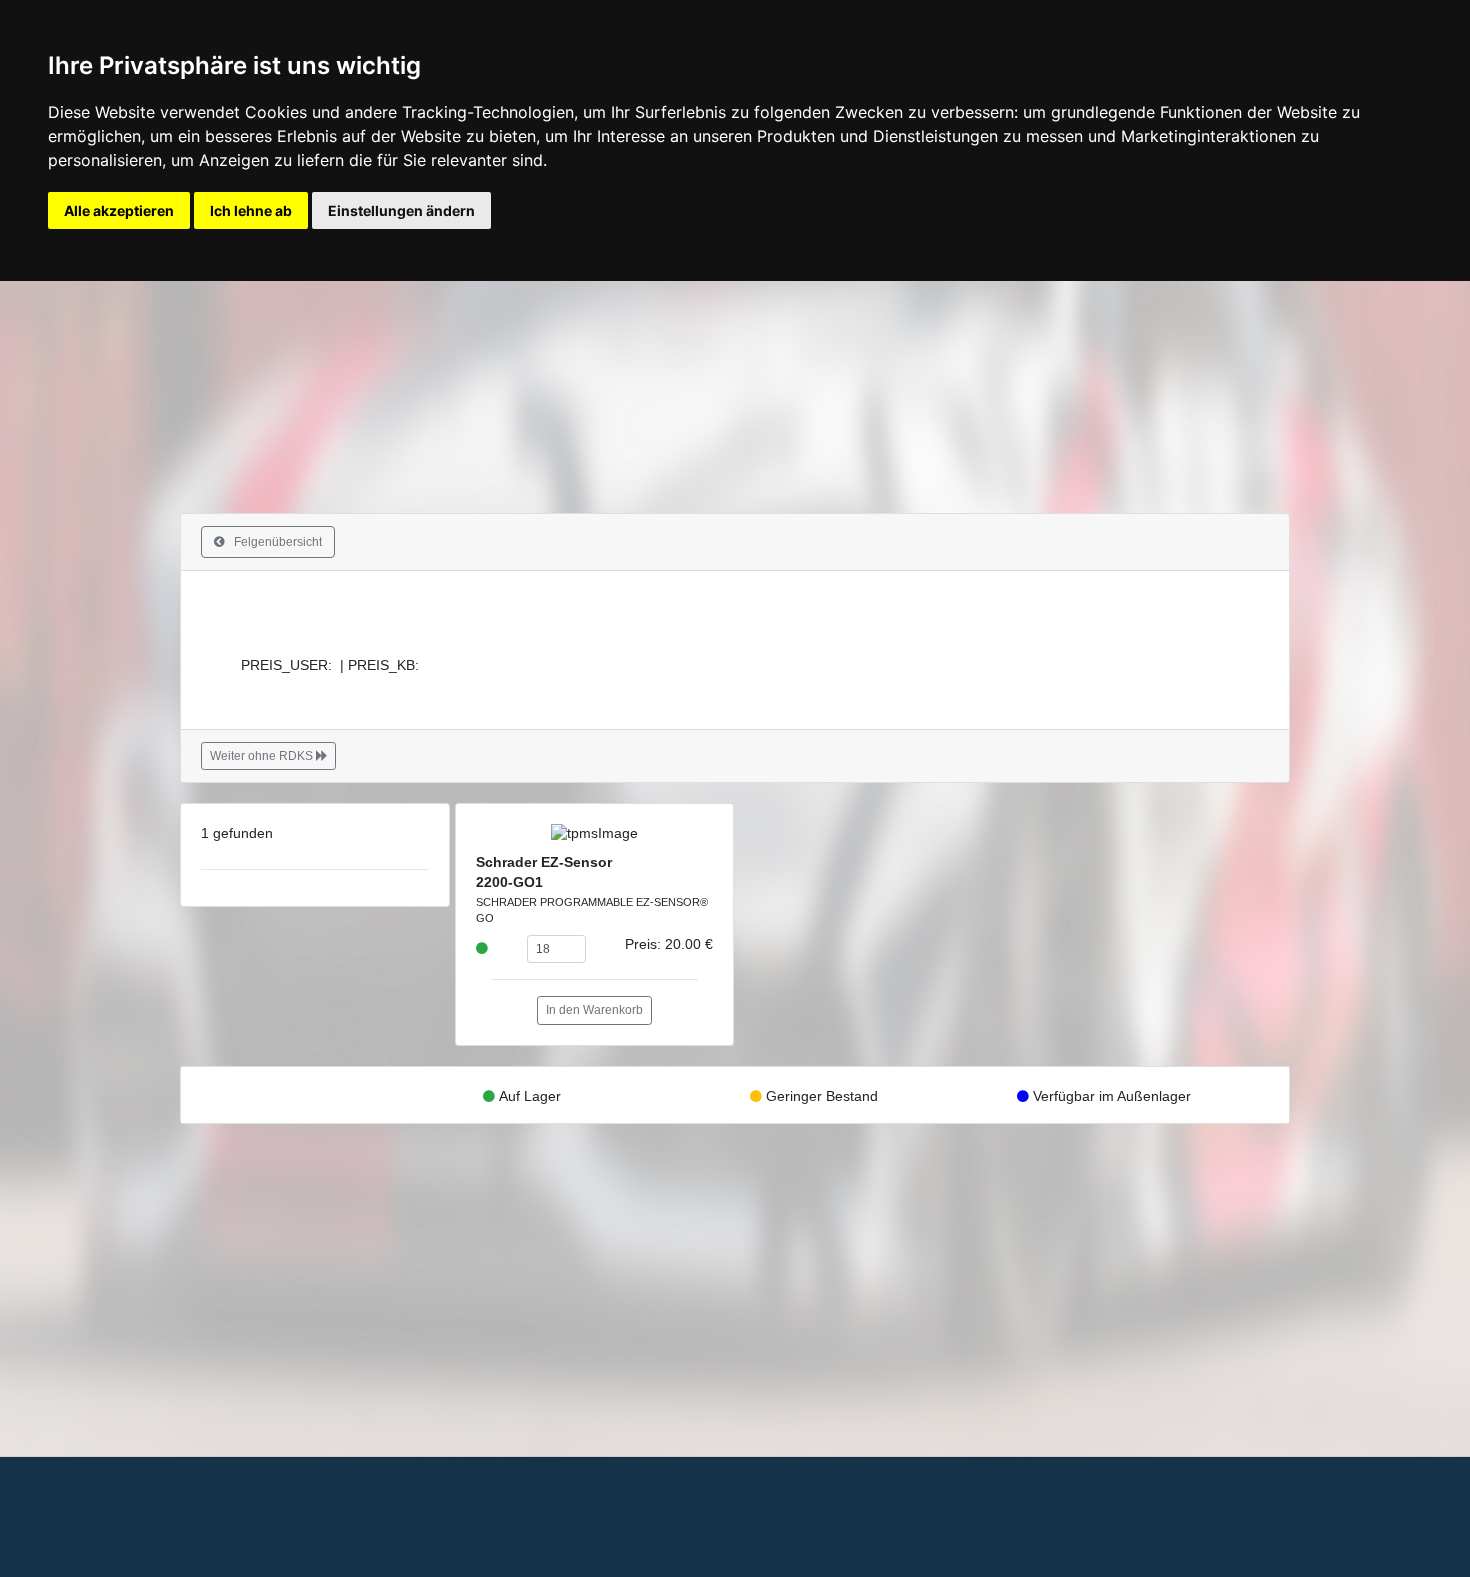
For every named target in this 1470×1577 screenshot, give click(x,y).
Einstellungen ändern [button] (401, 210)
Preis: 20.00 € (669, 944)
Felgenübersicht (273, 542)
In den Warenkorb (594, 1010)
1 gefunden (237, 833)
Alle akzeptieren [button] (119, 210)
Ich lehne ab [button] (251, 210)
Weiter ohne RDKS (263, 756)
